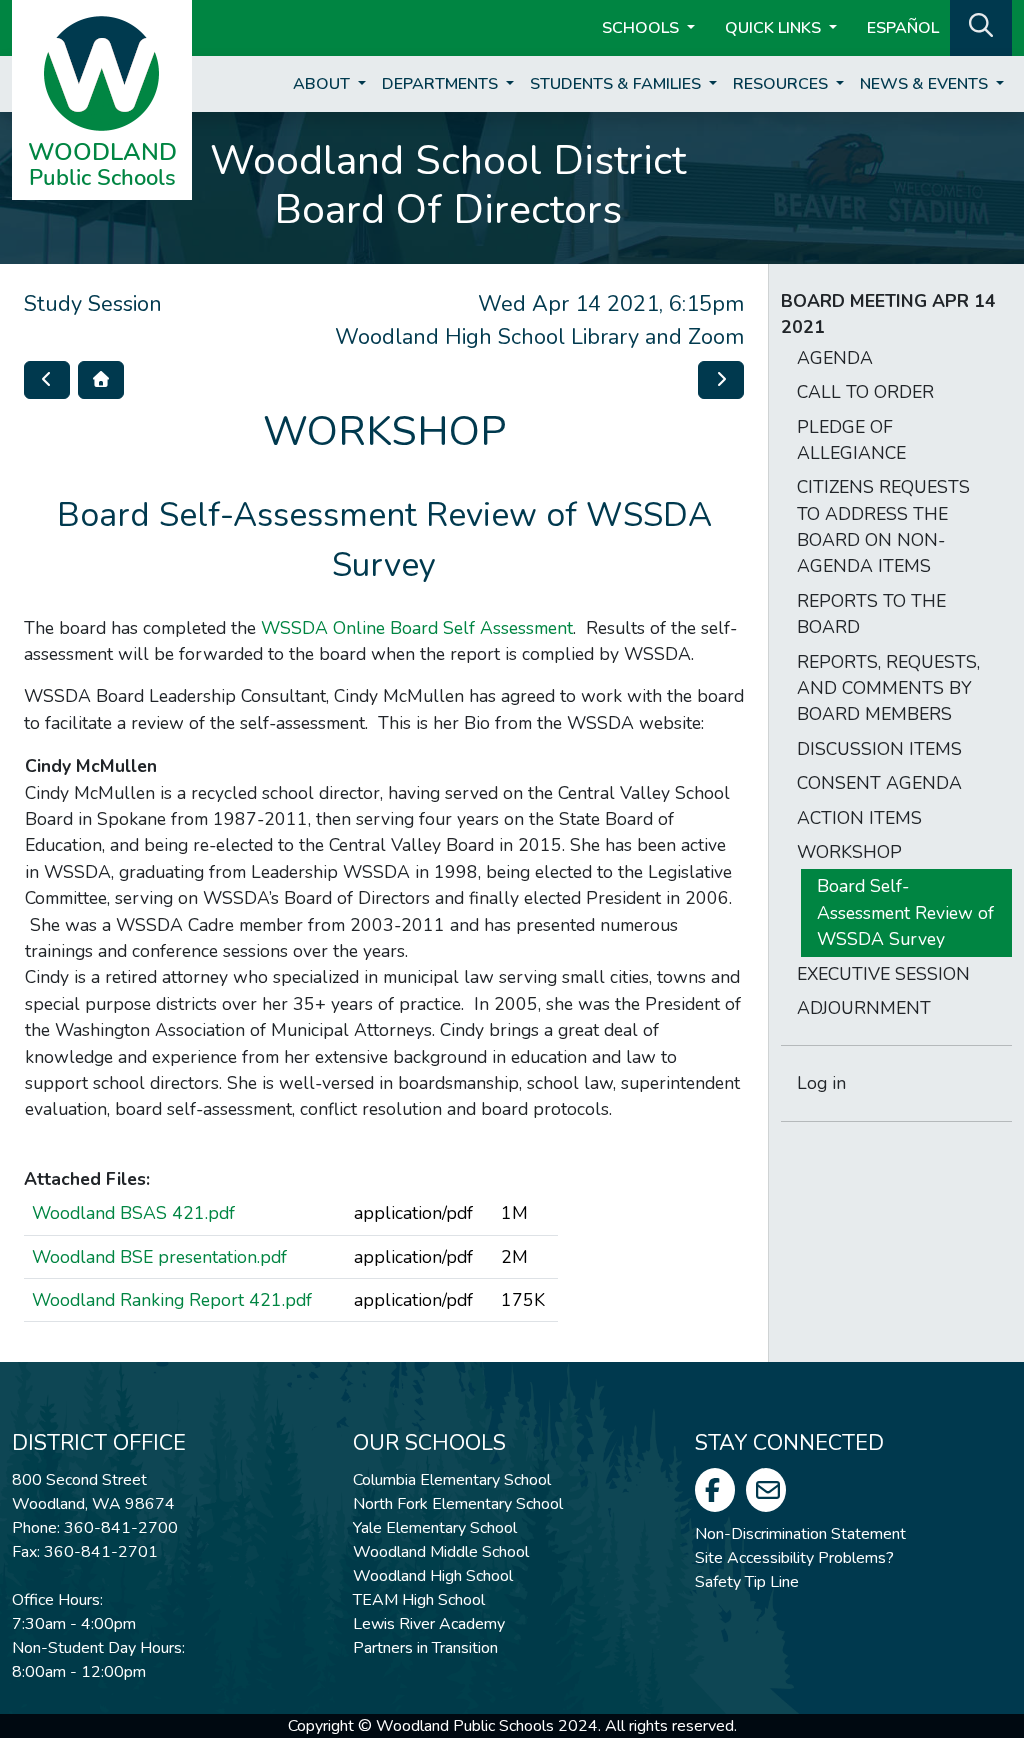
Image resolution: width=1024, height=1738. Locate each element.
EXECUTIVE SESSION (883, 974)
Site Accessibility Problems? (794, 1558)
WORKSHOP (849, 852)
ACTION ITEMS (859, 818)
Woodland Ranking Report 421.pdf (172, 1300)
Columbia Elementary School (452, 1480)
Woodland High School (433, 1576)
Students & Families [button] (617, 84)
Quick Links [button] (775, 28)
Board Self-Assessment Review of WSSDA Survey (905, 912)
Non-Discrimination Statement (800, 1534)
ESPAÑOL (903, 28)
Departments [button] (442, 84)
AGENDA (835, 358)
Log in (821, 1083)
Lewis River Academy (429, 1624)
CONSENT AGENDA (879, 783)
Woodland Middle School (441, 1552)
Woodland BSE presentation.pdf (159, 1257)
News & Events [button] (926, 84)
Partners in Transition (425, 1648)
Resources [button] (782, 84)
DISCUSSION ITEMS (879, 749)
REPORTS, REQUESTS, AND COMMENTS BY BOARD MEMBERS (888, 688)
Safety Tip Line (747, 1582)
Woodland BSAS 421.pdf (133, 1213)
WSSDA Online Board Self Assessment (417, 628)
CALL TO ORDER (865, 392)
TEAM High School (419, 1600)
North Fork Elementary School (458, 1504)
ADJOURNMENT (864, 1008)
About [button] (323, 84)
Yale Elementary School (435, 1528)
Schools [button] (642, 28)
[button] (981, 26)
